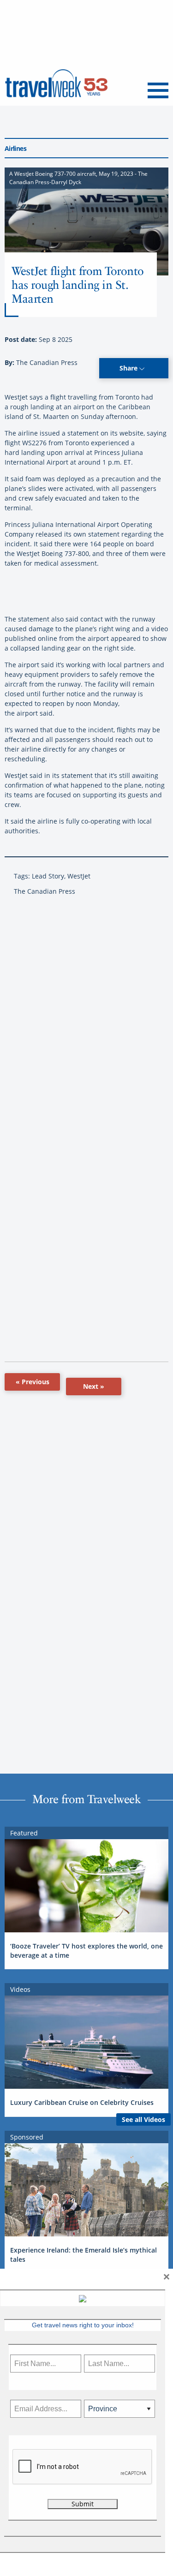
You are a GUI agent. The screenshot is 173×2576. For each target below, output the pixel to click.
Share (129, 368)
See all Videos (143, 2119)
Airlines (15, 148)
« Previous (33, 1382)
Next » (94, 1386)
